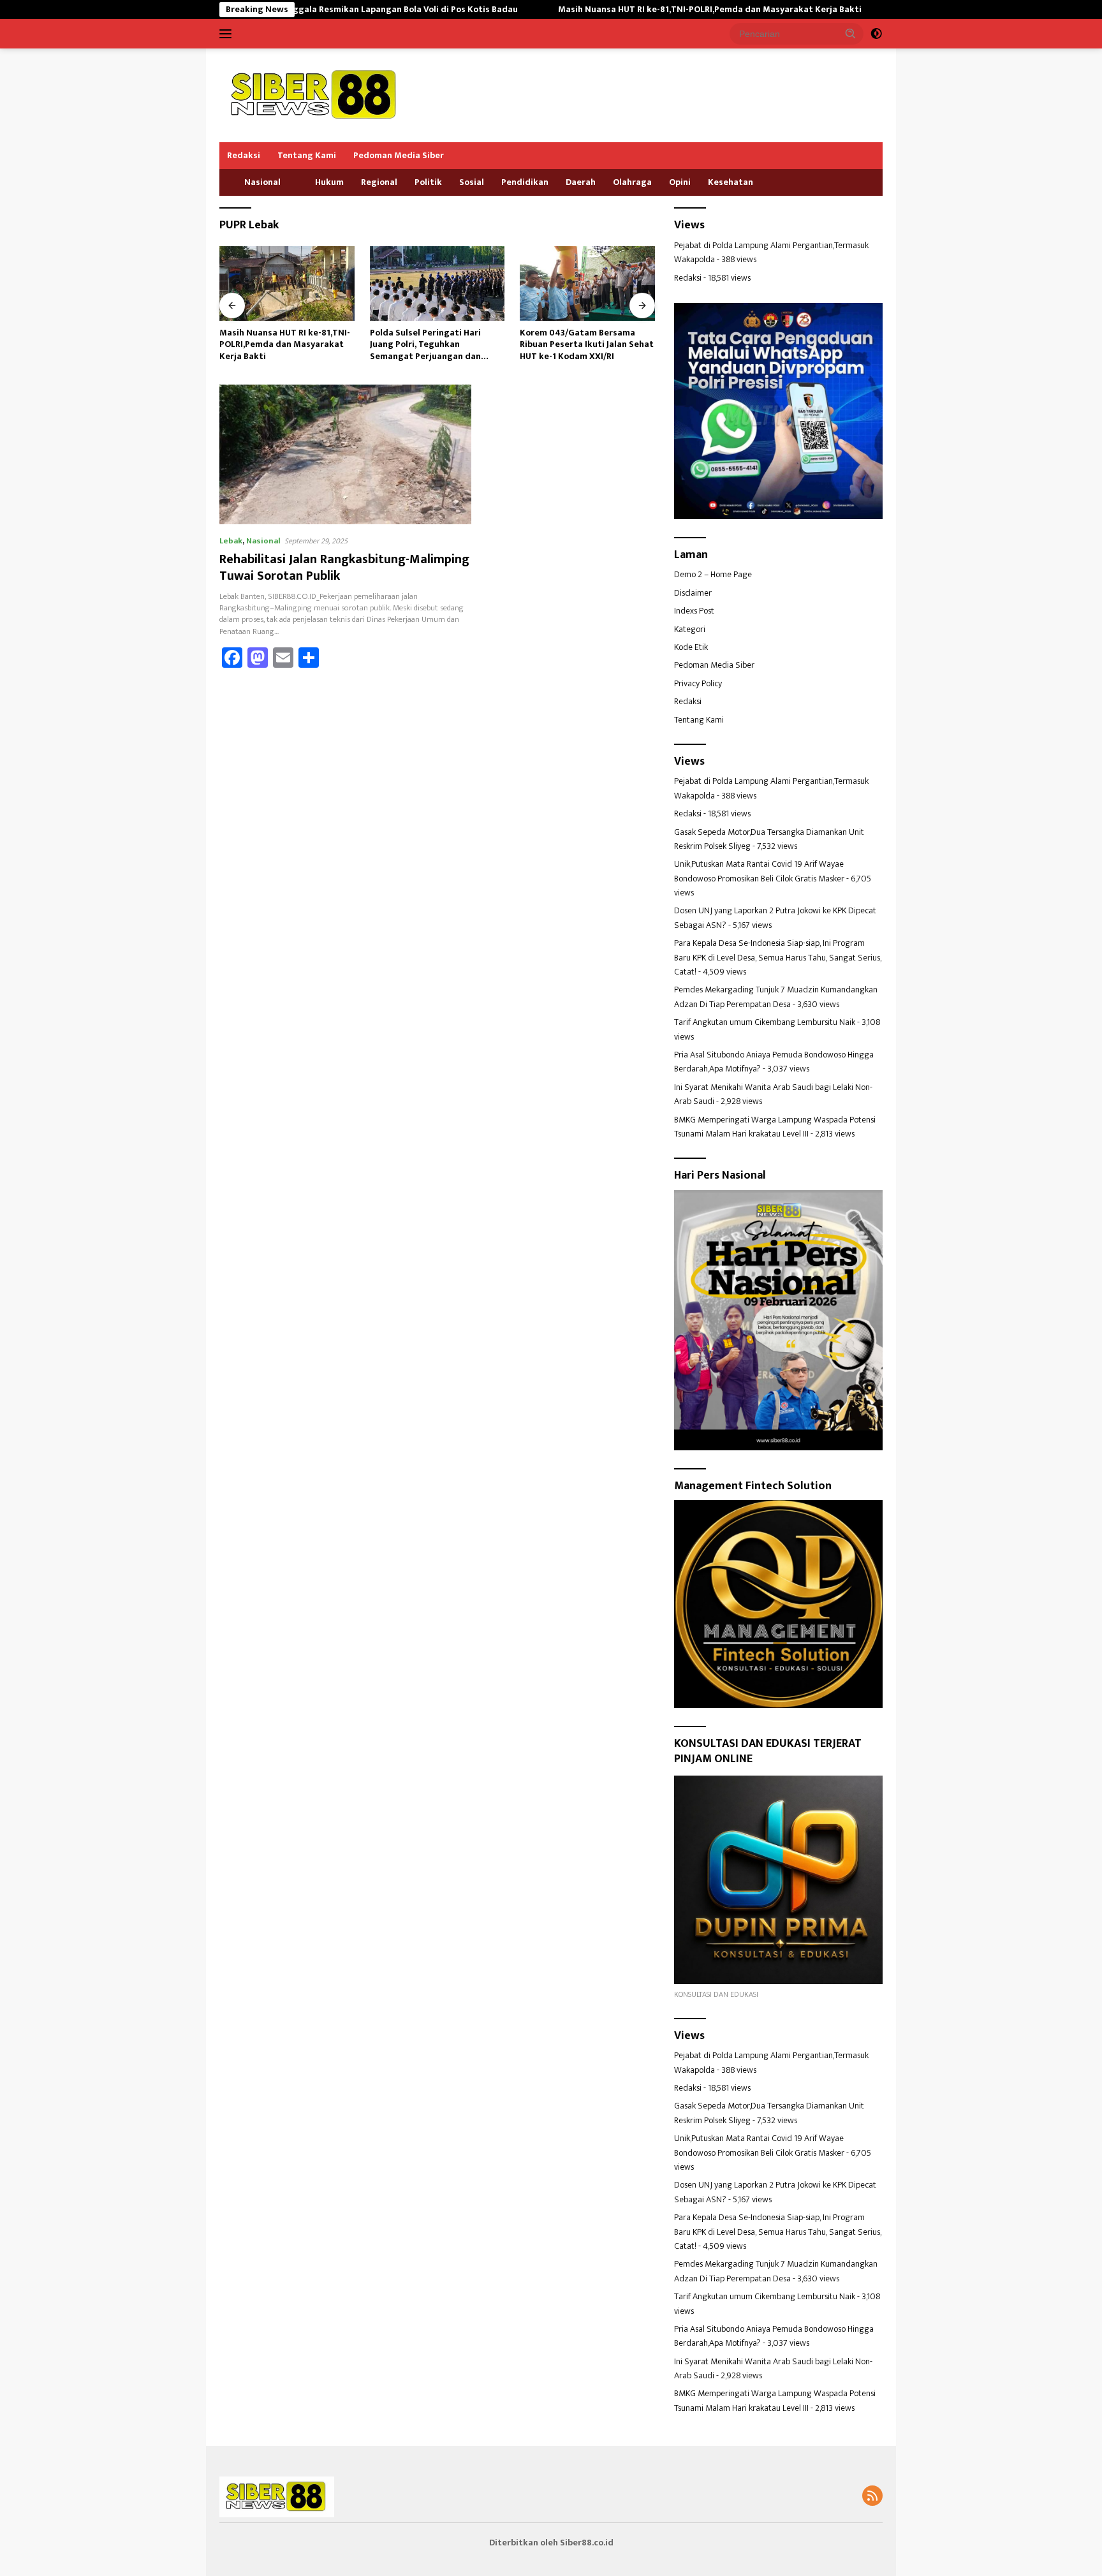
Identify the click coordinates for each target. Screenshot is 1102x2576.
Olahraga (632, 182)
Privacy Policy (698, 683)
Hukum (329, 182)
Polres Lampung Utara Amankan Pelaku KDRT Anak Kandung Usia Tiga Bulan (587, 345)
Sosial (472, 182)
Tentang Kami (307, 155)
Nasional (262, 182)
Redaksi (244, 155)
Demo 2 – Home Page (713, 574)
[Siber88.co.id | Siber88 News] (315, 95)
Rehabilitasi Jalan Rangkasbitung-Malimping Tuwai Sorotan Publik (344, 568)
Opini (680, 182)
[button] (851, 33)
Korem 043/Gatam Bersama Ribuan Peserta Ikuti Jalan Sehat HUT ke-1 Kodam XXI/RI (437, 345)
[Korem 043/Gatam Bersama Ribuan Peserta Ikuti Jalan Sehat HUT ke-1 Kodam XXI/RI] (437, 283)
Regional (379, 182)
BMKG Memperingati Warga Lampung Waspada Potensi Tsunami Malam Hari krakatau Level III (775, 1127)
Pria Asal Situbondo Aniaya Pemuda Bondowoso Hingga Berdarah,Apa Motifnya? (774, 1062)
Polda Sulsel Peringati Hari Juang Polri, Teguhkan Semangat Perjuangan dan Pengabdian (275, 345)
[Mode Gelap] (876, 34)
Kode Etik (691, 647)
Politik (428, 182)
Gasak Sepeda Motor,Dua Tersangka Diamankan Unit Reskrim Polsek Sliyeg (769, 839)
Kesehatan (731, 182)
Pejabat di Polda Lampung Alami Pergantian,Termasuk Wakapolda (771, 252)
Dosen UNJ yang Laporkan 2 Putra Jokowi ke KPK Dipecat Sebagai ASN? (775, 917)
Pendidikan (525, 182)
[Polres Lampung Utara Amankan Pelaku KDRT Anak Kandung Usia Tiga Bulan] (587, 283)
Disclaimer (693, 593)
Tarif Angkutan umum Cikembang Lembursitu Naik (765, 1022)
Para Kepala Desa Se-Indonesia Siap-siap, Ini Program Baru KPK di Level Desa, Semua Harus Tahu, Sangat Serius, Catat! (778, 957)
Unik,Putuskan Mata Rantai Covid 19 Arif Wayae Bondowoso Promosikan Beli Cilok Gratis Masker (759, 871)
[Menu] (228, 34)
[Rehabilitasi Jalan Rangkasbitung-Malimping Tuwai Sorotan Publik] (345, 454)
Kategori (690, 629)
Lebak (231, 541)
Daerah (581, 182)
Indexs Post (694, 611)
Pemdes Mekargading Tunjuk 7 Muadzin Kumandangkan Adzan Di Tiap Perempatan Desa (776, 997)
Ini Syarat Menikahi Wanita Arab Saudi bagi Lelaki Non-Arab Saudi (773, 1094)
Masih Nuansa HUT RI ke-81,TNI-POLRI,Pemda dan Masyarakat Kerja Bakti (607, 10)
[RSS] (872, 2497)
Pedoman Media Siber (399, 155)
